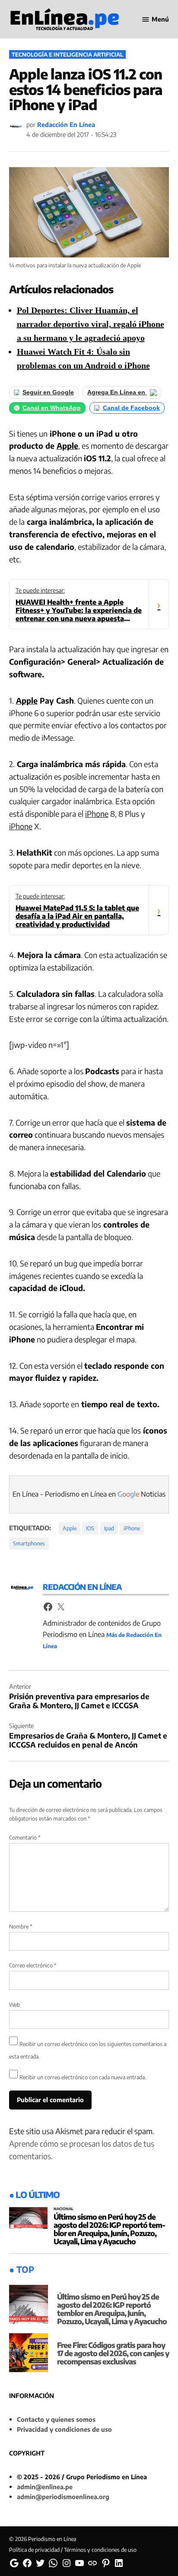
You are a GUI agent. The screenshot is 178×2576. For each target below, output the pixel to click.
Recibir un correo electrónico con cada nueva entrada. (83, 2077)
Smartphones (29, 1543)
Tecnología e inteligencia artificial (67, 54)
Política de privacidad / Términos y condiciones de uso (73, 2550)
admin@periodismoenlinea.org (63, 2497)
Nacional (64, 2209)
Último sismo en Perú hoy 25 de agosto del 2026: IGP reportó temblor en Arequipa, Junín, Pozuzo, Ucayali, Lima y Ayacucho (110, 2229)
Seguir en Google (48, 392)
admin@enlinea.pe (45, 2487)
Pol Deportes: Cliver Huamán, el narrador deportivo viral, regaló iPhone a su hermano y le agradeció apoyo (91, 324)
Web (14, 2005)
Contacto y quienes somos (56, 2419)
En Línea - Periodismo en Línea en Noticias (89, 1494)
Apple (67, 446)
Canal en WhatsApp (52, 408)
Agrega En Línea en (117, 392)
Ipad (109, 1528)
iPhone (97, 814)
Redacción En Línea (66, 124)
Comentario (25, 1837)
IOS (90, 1528)
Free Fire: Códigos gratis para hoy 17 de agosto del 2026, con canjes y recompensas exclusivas (113, 2353)
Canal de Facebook (131, 408)
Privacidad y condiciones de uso (64, 2429)
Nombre (21, 1926)
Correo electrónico (33, 1965)
